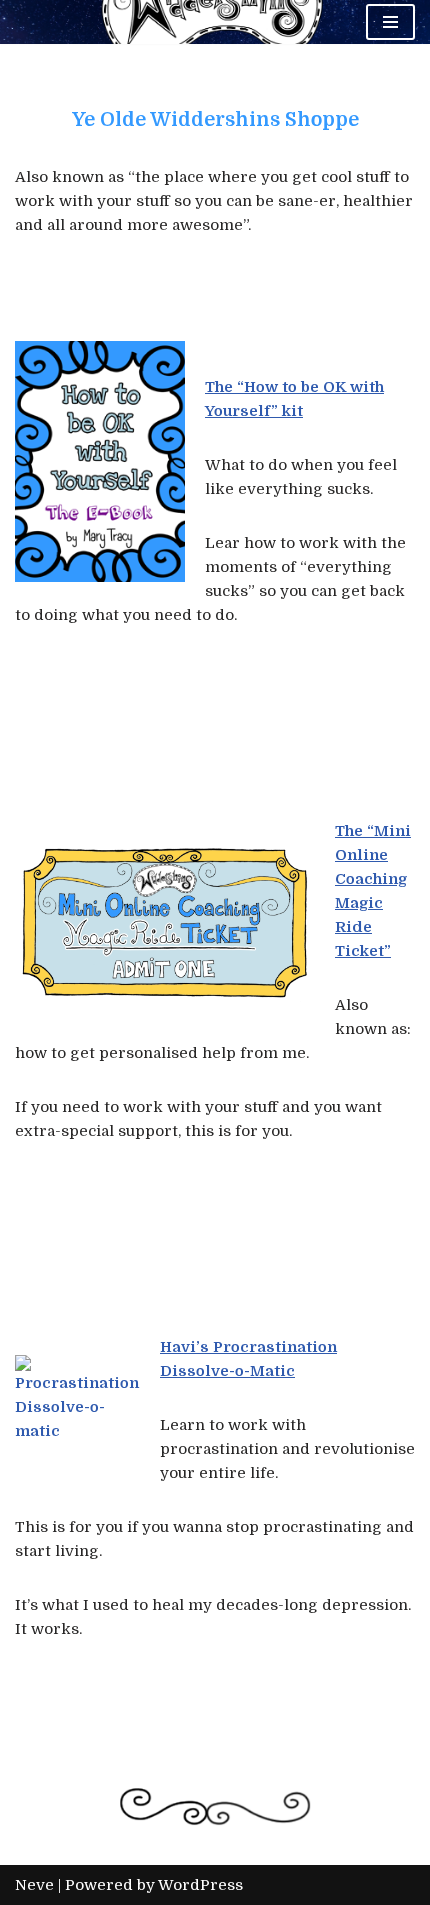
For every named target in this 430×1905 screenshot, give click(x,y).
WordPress (200, 1885)
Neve (34, 1885)
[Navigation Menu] (390, 22)
